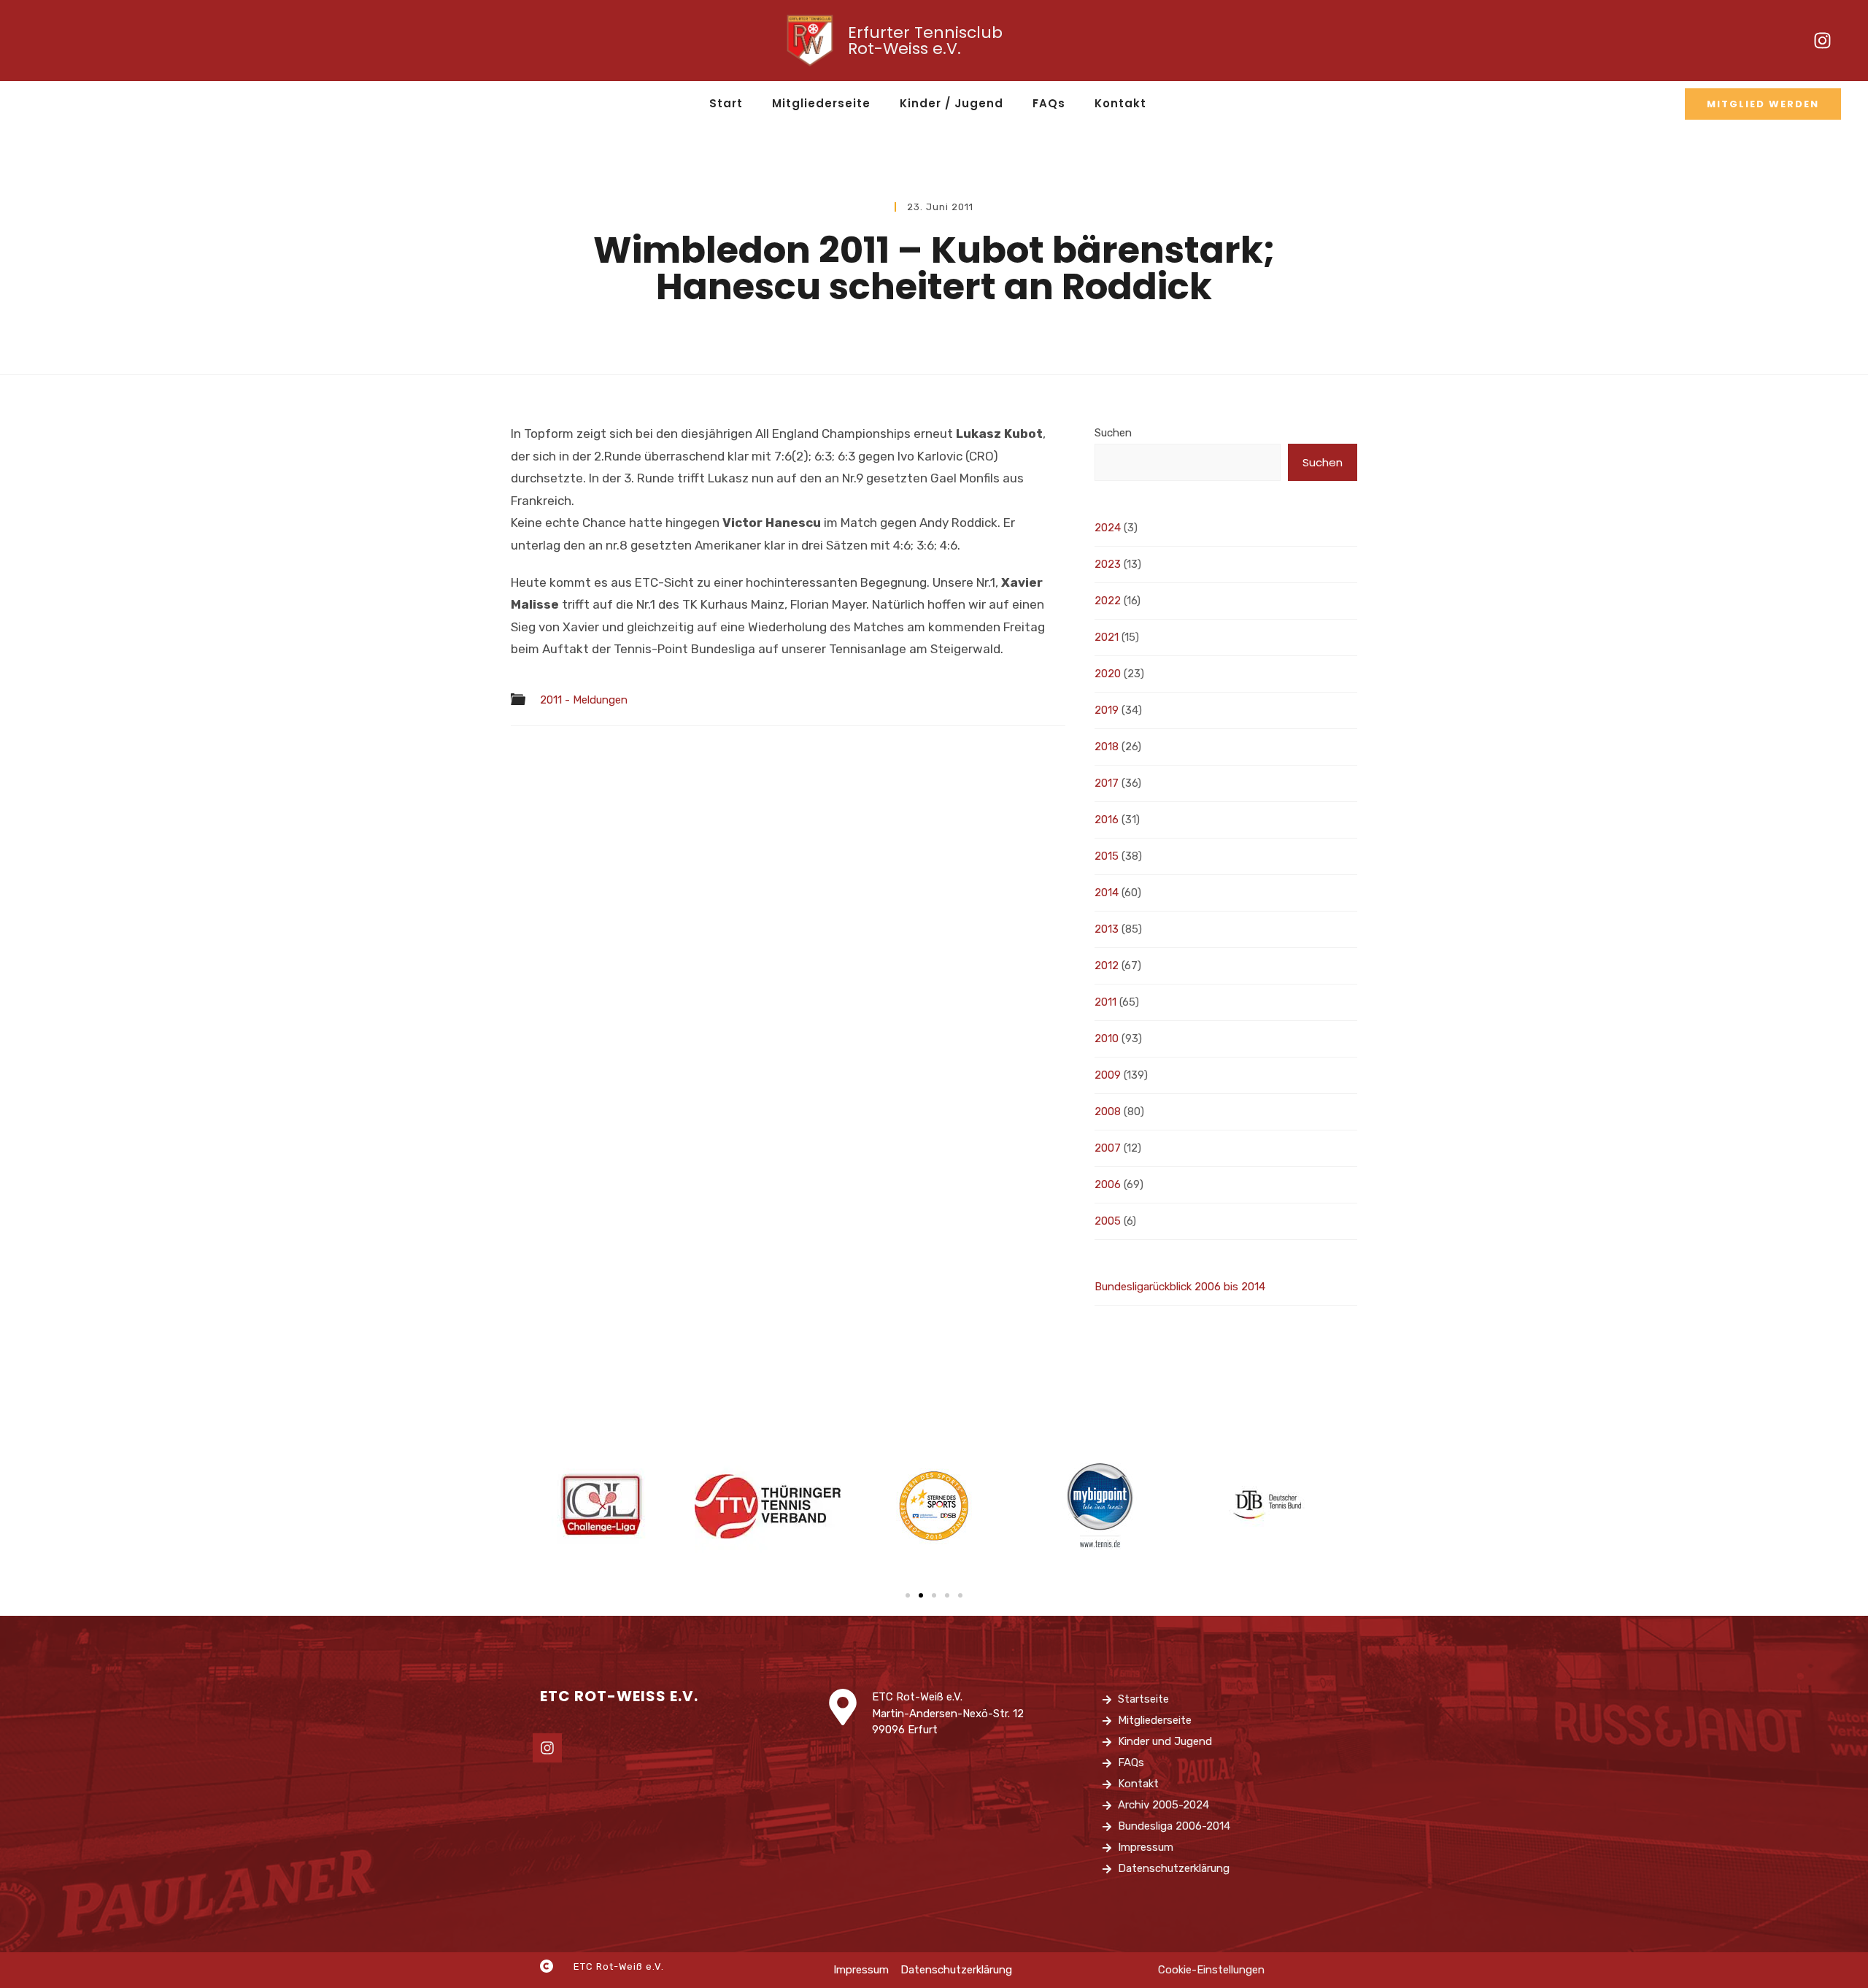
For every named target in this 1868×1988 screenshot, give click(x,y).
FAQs (1049, 103)
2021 (1107, 637)
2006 (1108, 1184)
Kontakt (1120, 103)
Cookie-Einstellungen (1211, 1970)
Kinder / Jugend (952, 103)
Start (726, 103)
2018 (1107, 747)
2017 (1107, 783)
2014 (1107, 893)
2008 (1108, 1111)
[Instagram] (1823, 41)
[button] (908, 1595)
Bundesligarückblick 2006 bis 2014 (1180, 1287)
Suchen (1113, 433)
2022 (1108, 601)
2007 (1108, 1148)
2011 (1105, 1002)
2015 (1107, 856)
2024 (1108, 528)
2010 (1107, 1039)
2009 (1108, 1075)
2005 (1108, 1221)
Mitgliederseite (821, 103)
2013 (1107, 929)
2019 (1107, 710)
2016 (1107, 820)
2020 (1108, 674)
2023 (1108, 564)
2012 (1107, 966)
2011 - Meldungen (584, 700)
